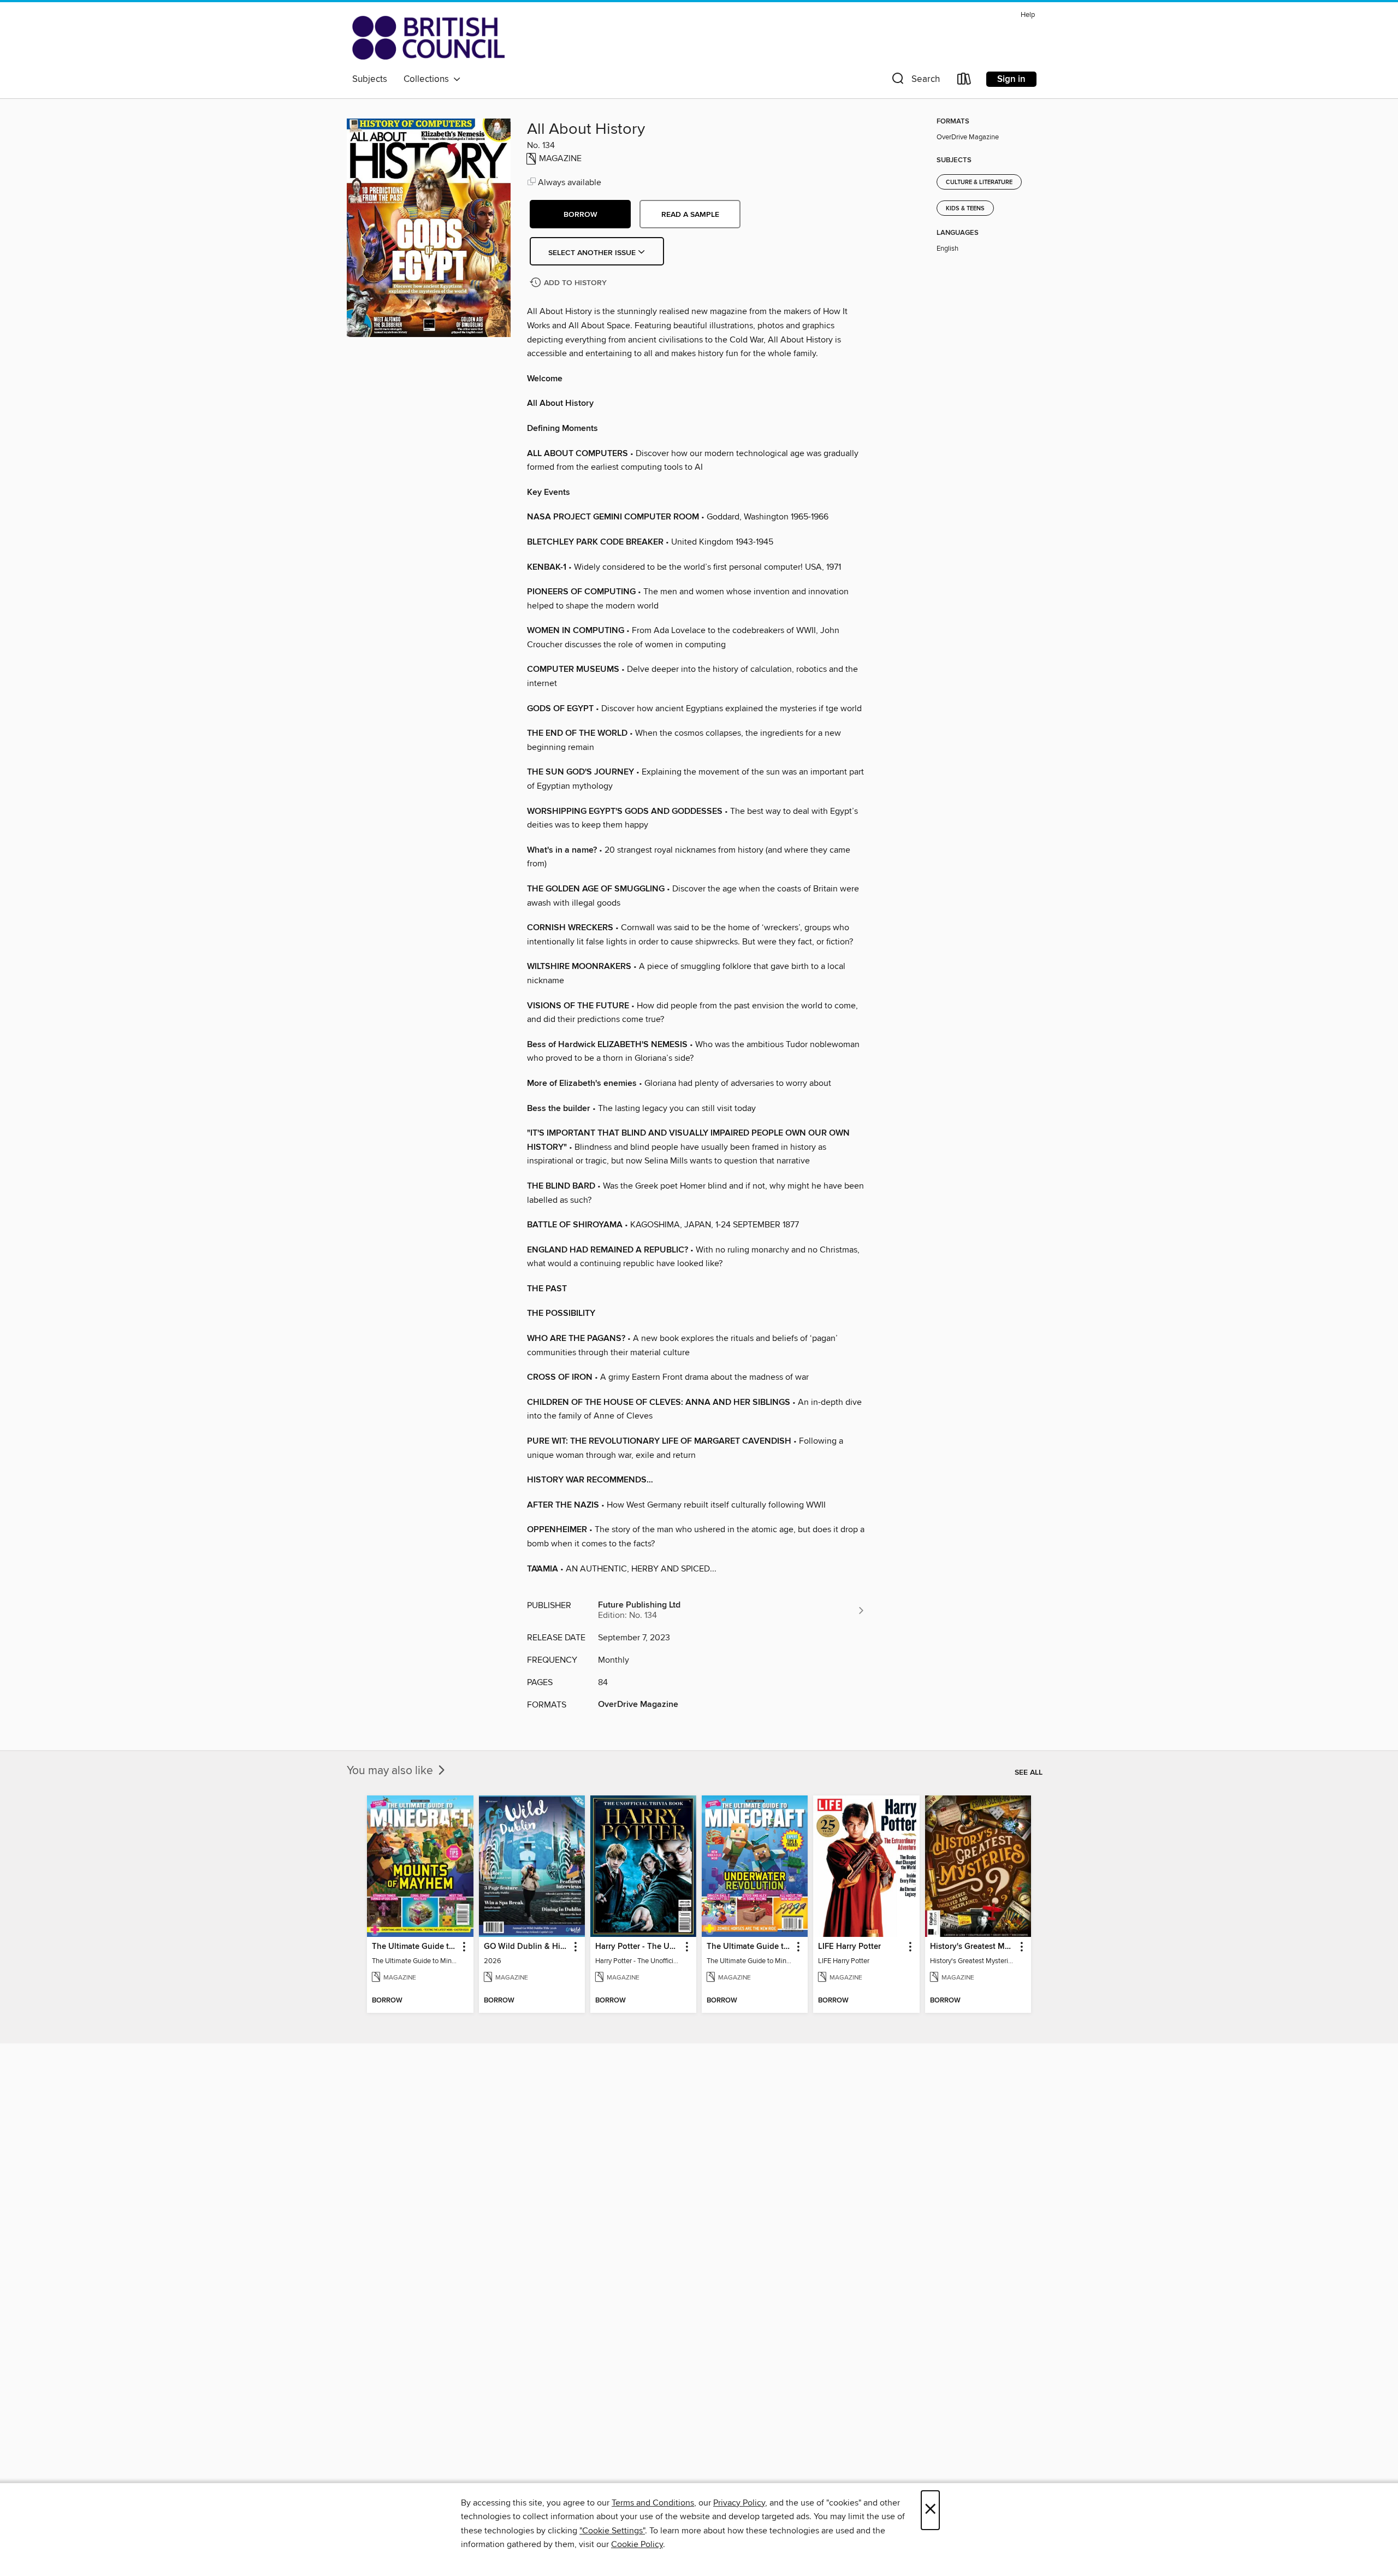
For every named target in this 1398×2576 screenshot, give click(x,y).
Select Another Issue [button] (593, 253)
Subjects (370, 79)
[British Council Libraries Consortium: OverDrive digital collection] (428, 38)
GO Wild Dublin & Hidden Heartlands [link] (527, 1947)
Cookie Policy (637, 2544)
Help (1028, 15)
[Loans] (964, 81)
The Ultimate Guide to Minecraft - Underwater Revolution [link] (750, 1947)
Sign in (1011, 79)
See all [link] (1029, 1773)
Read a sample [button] (690, 215)
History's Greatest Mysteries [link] (973, 1947)
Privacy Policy (739, 2503)
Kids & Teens (965, 209)
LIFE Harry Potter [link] (849, 1947)
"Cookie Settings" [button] (612, 2531)
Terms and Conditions (653, 2503)
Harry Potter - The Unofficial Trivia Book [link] (638, 1947)
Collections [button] (428, 79)
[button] (915, 81)
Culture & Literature (979, 182)
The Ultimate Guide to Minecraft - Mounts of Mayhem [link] (415, 1947)
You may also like (391, 1771)
